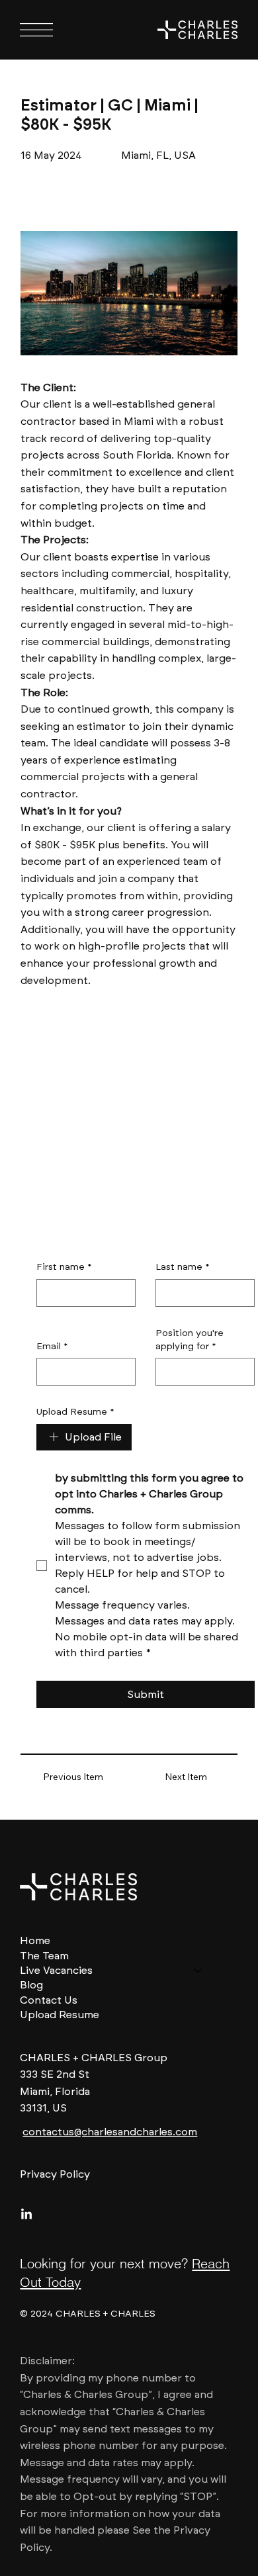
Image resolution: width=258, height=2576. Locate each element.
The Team (44, 1956)
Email (52, 1346)
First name (64, 1267)
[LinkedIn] (26, 2215)
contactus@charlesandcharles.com (110, 2132)
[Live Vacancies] (198, 1971)
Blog (31, 1985)
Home (35, 1940)
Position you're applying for (190, 1340)
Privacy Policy (55, 2174)
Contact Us (49, 2000)
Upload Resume (75, 1412)
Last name (183, 1267)
